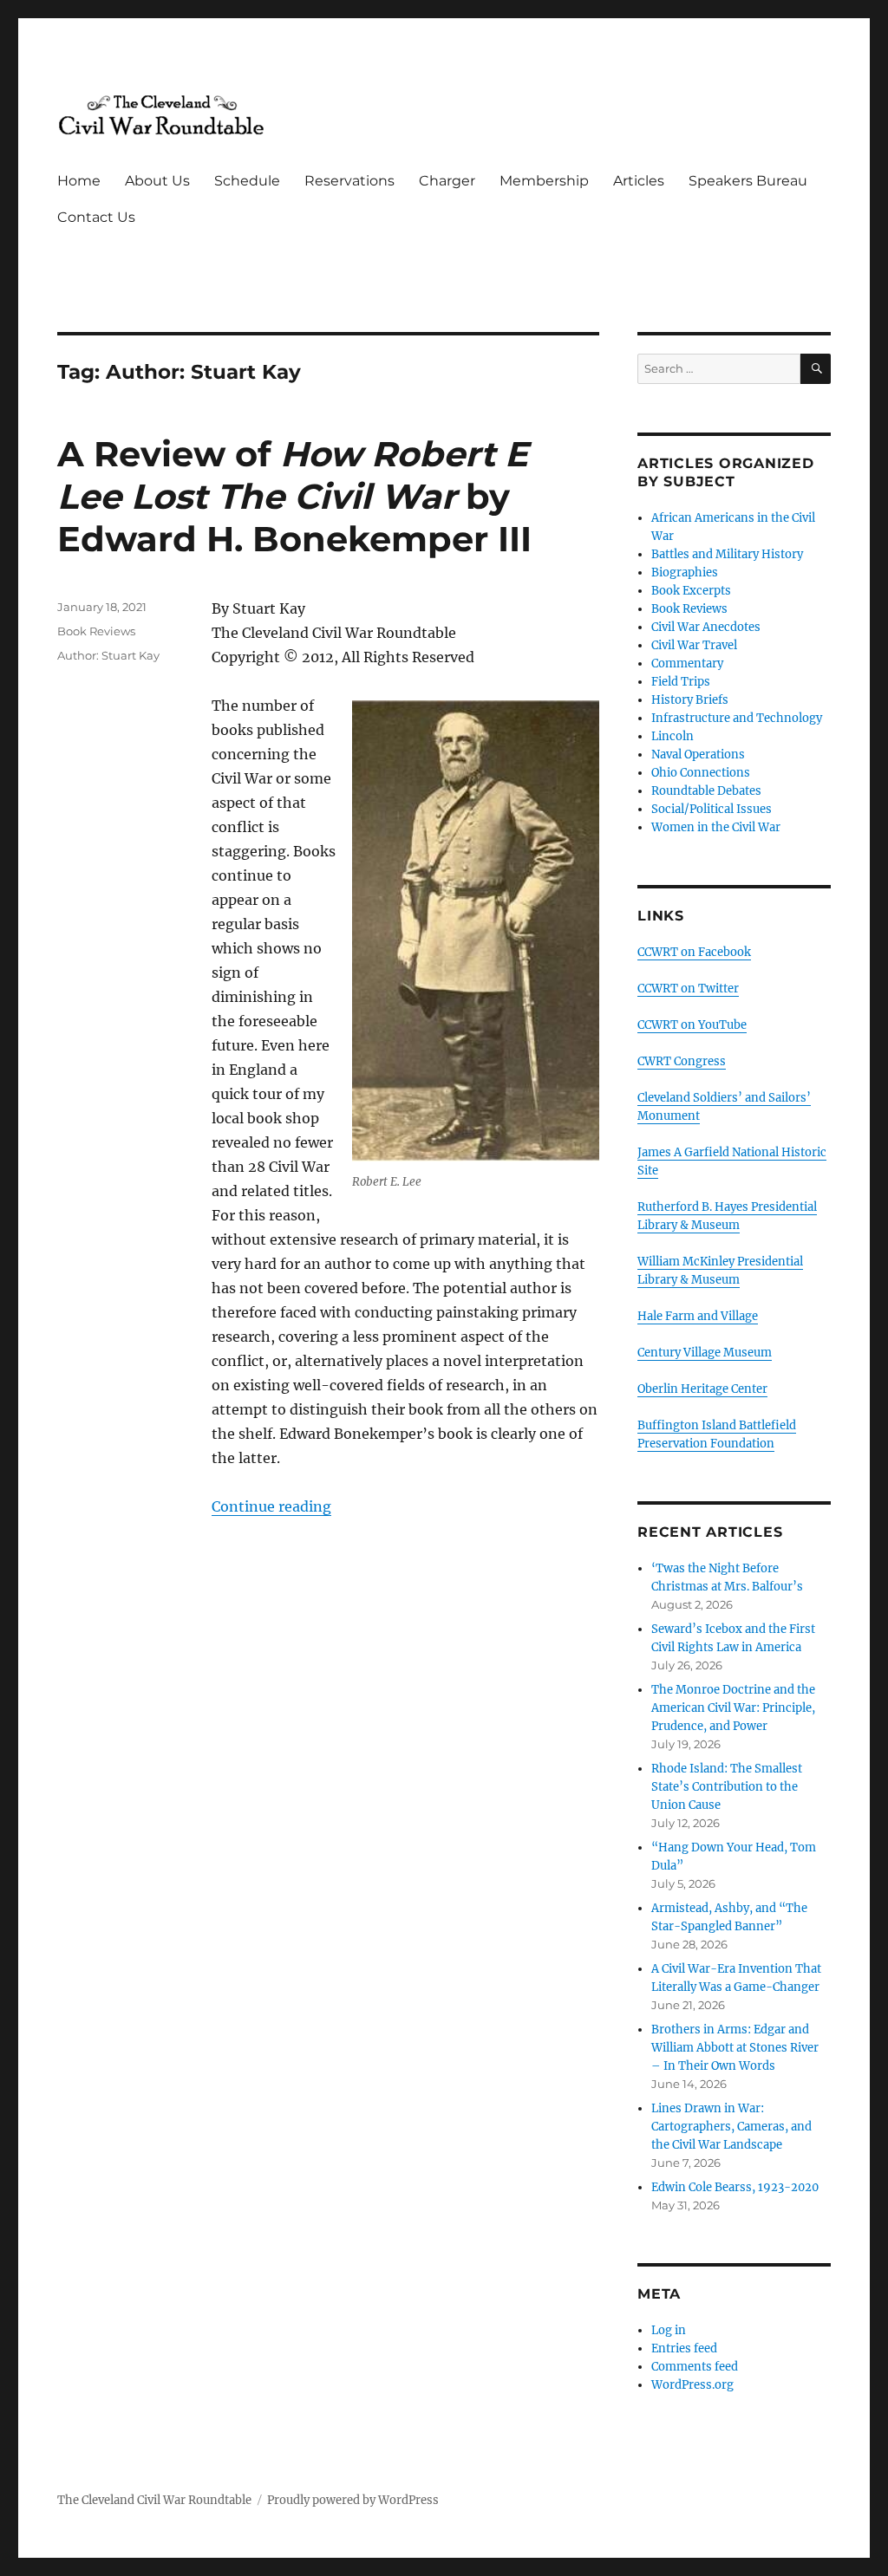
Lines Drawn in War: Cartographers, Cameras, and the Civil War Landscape (731, 2127)
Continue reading (271, 1506)
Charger (447, 181)
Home (79, 181)
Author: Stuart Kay (108, 655)
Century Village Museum (705, 1353)
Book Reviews (96, 631)
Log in (669, 2330)
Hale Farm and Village (698, 1316)
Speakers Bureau (748, 181)
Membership (544, 181)
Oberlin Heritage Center (702, 1389)
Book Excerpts (691, 591)
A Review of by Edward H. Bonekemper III (294, 496)
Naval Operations (698, 755)
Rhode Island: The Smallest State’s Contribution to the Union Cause (727, 1787)
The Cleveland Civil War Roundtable (154, 2500)
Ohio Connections (701, 773)
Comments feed (695, 2367)
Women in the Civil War (716, 827)
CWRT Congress (682, 1061)
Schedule (247, 181)
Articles (639, 181)
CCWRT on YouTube (692, 1025)
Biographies (685, 572)
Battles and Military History (727, 554)
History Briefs (690, 700)
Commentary (687, 664)
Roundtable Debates (706, 791)
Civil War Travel (694, 645)
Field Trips (681, 682)
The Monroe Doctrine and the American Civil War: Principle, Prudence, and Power (733, 1708)
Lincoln (673, 736)
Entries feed (684, 2348)
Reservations (349, 181)
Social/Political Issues (712, 809)
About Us (157, 181)
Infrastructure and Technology (737, 718)
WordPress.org (692, 2385)
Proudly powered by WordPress (353, 2500)
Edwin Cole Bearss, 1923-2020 (735, 2187)
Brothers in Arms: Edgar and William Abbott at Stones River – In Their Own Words (735, 2048)
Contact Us (96, 217)
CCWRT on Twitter (688, 989)
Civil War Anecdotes (706, 627)
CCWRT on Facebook (694, 952)
